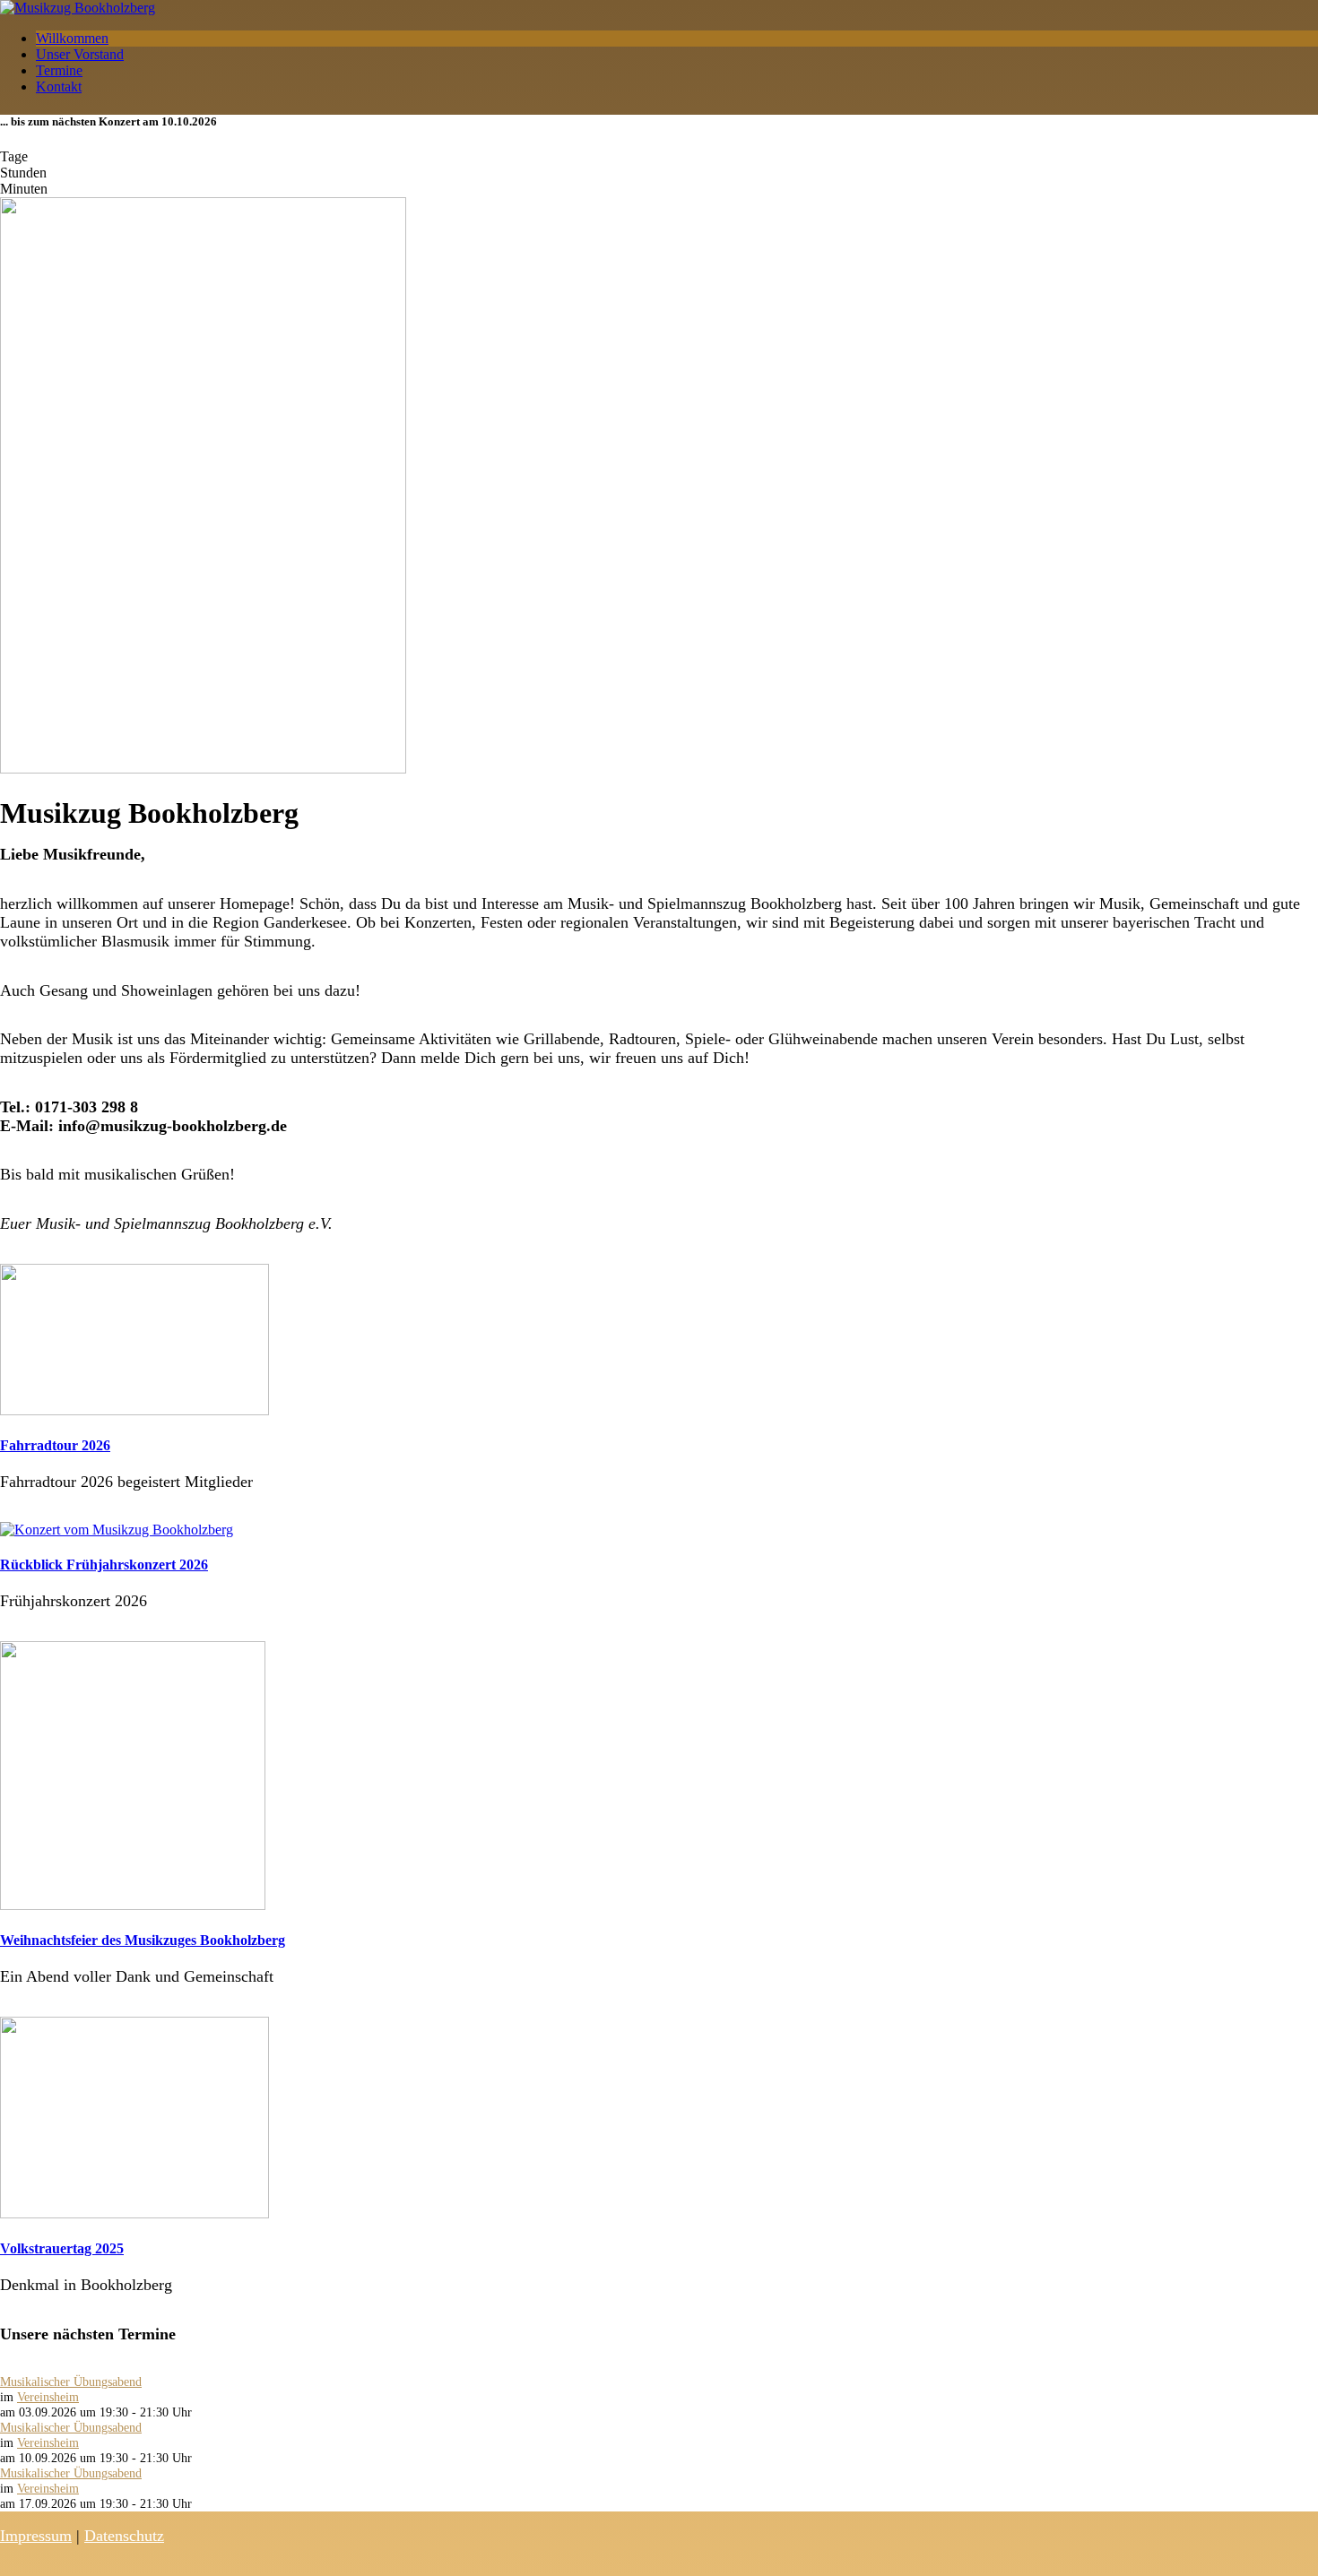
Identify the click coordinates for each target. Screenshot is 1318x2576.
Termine (59, 70)
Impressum (36, 2536)
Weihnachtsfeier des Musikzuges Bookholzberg (143, 1940)
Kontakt (59, 86)
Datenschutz (124, 2536)
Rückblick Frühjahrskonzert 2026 (104, 1565)
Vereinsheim (48, 2397)
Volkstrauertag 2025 (62, 2248)
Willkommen (72, 38)
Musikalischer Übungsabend (71, 2382)
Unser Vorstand (80, 54)
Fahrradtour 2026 (55, 1445)
